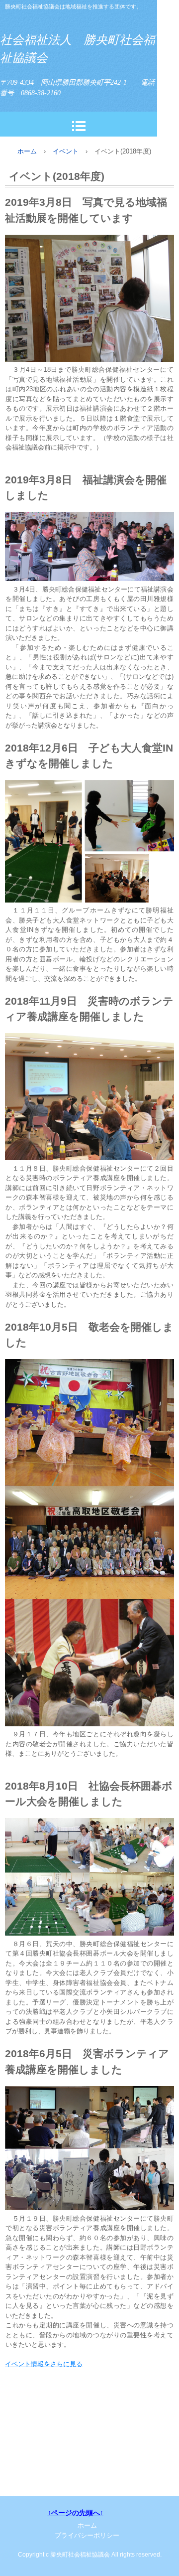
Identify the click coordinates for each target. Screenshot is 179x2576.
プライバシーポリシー (87, 2535)
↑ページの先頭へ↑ (76, 2513)
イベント (66, 151)
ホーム (27, 151)
